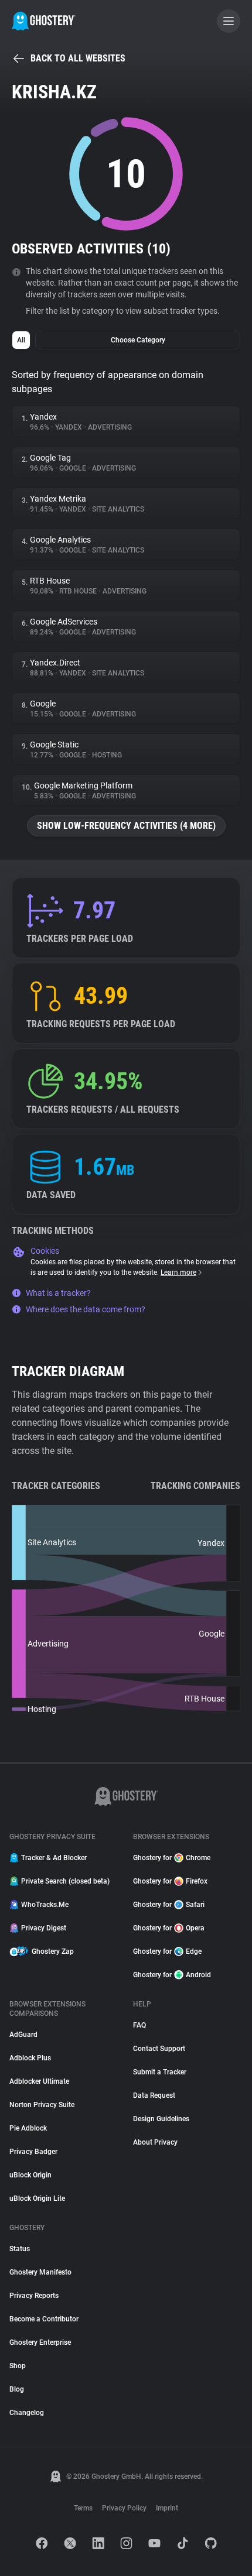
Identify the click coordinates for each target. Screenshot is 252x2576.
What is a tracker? (58, 1293)
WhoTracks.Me (45, 1905)
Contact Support (159, 2049)
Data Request (154, 2095)
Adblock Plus (30, 2058)
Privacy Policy (124, 2508)
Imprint (167, 2508)
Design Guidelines (161, 2119)
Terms (83, 2508)
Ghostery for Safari (169, 1905)
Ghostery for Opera (169, 1928)
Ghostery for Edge (167, 1951)
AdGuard (23, 2035)
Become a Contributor (44, 2319)
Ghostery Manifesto (40, 2272)
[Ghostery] (44, 21)
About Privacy (155, 2142)
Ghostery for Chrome (172, 1858)
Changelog (27, 2413)
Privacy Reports (34, 2296)
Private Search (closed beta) (65, 1881)
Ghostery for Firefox (170, 1881)
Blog (17, 2389)
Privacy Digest (44, 1928)
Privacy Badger (33, 2152)
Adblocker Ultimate (39, 2081)
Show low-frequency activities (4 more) (126, 826)
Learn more (178, 1272)
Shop (18, 2366)
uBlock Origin (30, 2175)
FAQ (139, 2025)
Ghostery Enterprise (40, 2342)
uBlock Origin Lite (37, 2198)
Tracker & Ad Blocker (54, 1858)
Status (20, 2249)
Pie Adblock (28, 2128)
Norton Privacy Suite (42, 2105)
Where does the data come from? (86, 1309)
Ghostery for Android (172, 1975)
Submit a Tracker (160, 2072)
